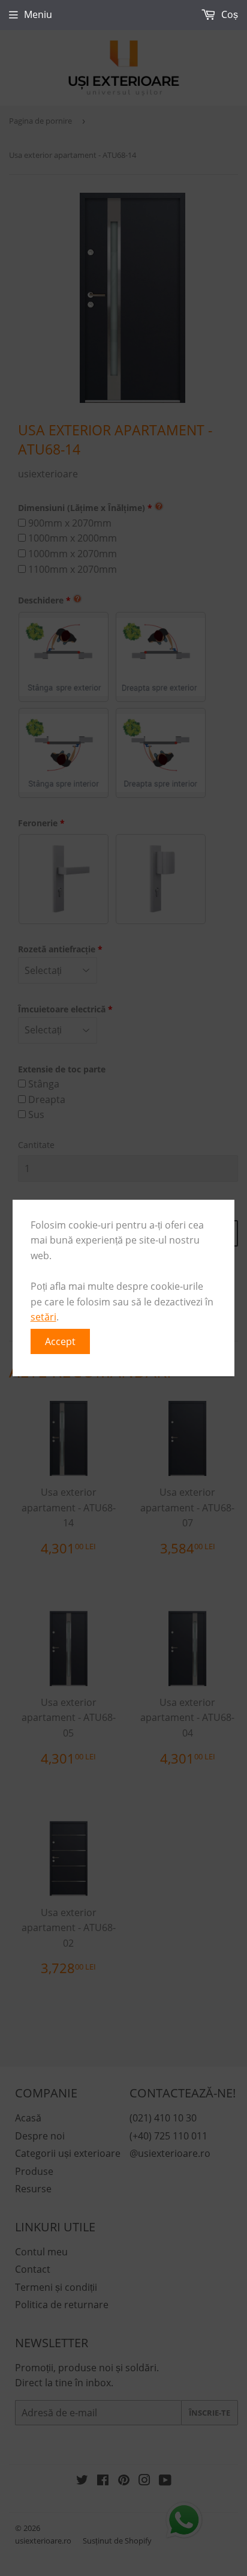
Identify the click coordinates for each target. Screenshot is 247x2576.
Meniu (38, 14)
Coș (228, 14)
